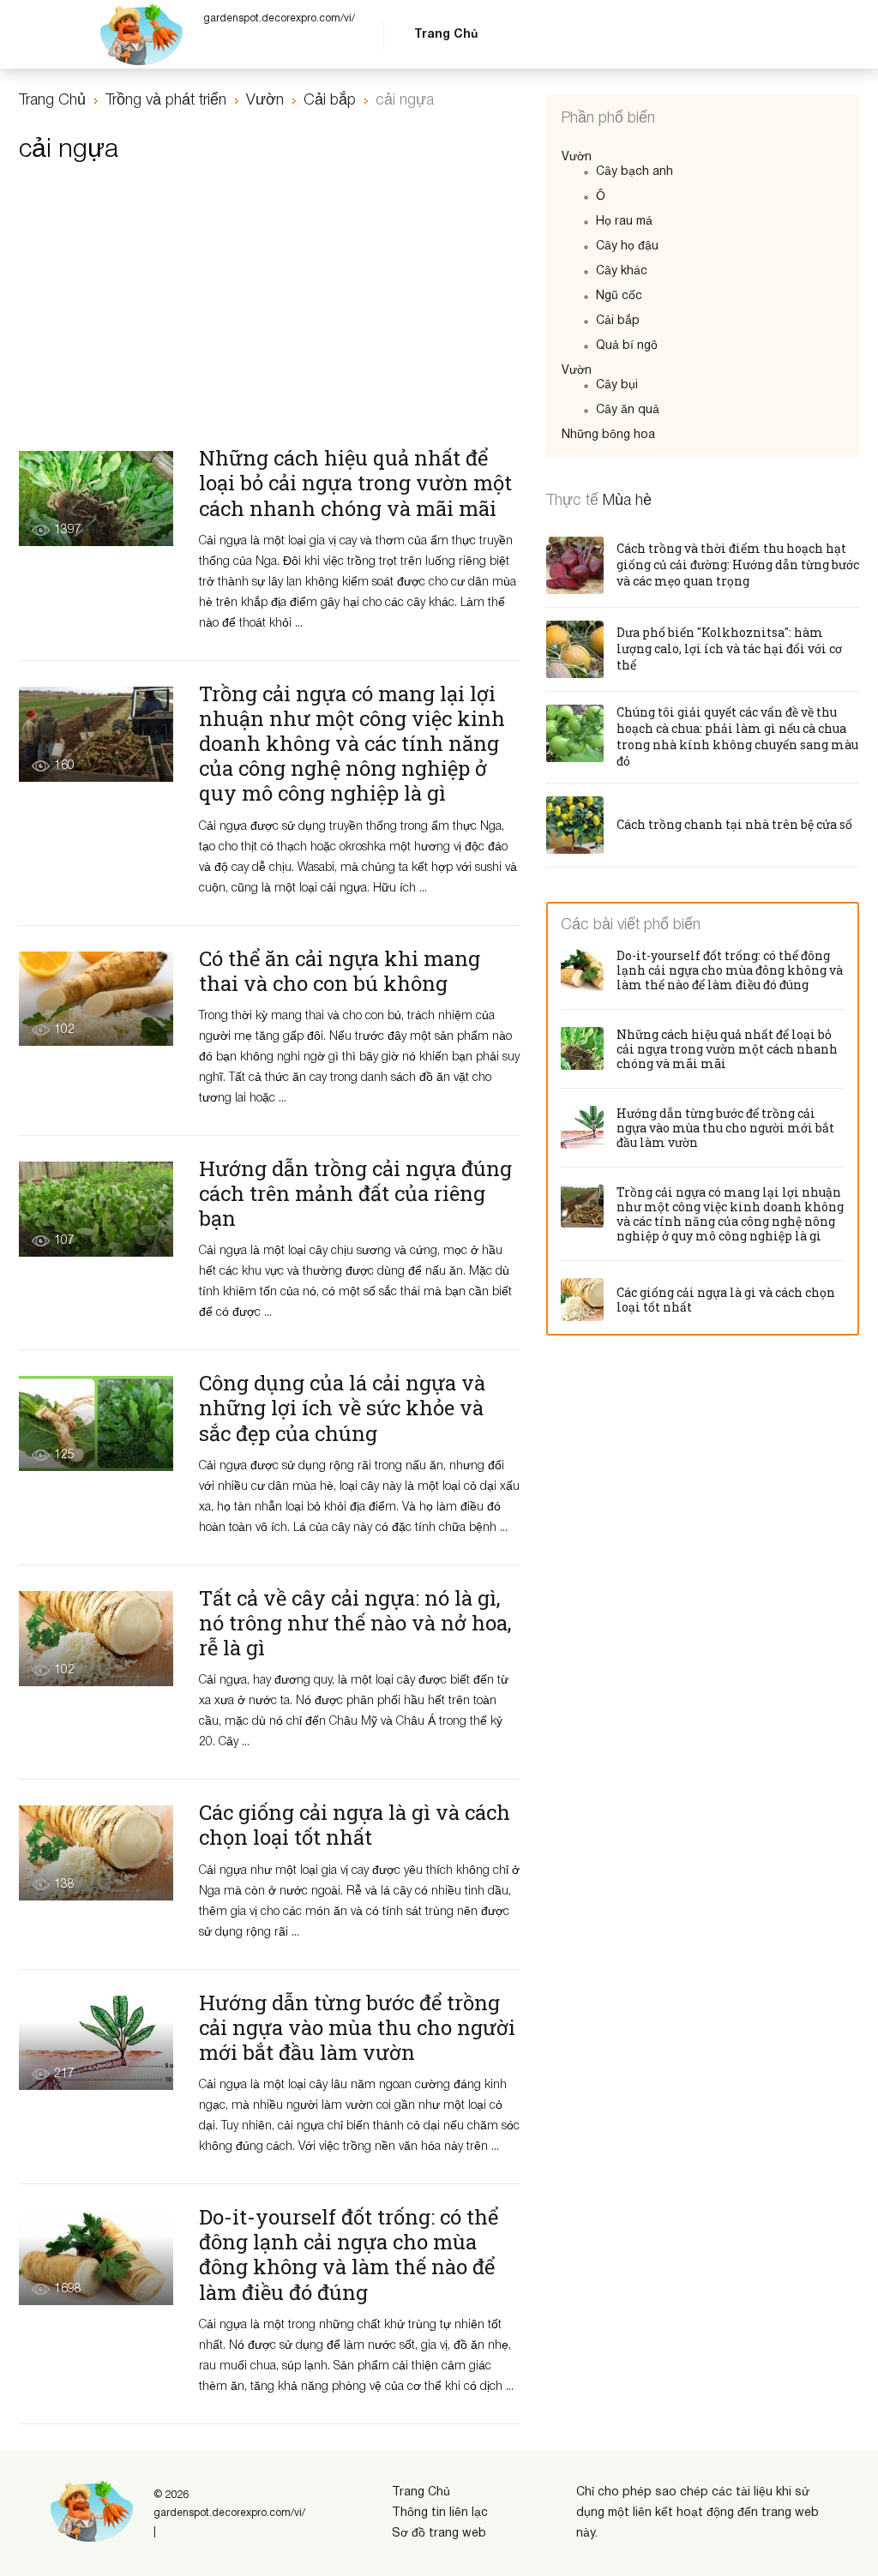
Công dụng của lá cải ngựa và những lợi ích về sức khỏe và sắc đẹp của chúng (342, 1408)
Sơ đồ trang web (439, 2534)
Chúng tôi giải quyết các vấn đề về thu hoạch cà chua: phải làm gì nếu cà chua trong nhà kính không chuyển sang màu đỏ (737, 736)
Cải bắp (618, 321)
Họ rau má (624, 222)
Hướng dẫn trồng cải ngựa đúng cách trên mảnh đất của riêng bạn (355, 1193)
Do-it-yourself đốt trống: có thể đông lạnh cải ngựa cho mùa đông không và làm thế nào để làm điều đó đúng (349, 2254)
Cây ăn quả (628, 410)
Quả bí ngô (627, 346)
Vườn (577, 157)
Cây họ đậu (627, 246)
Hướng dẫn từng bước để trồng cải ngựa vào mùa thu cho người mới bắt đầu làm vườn (357, 2027)
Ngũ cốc (619, 296)
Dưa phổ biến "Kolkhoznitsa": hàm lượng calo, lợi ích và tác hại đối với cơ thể (729, 649)
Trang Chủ (446, 35)
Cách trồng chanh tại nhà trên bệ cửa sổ (734, 824)
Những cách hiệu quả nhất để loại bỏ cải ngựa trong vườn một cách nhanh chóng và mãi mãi (355, 483)
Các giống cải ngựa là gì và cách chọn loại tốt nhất (355, 1825)
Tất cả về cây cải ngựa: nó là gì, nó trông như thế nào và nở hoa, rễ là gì (355, 1623)
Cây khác (622, 271)
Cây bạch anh (634, 172)
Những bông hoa (608, 435)
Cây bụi (617, 385)
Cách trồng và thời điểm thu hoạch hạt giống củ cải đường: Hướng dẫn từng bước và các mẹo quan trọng (738, 564)
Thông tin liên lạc (440, 2513)
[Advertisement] (270, 314)
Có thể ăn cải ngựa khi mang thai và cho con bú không (340, 971)
